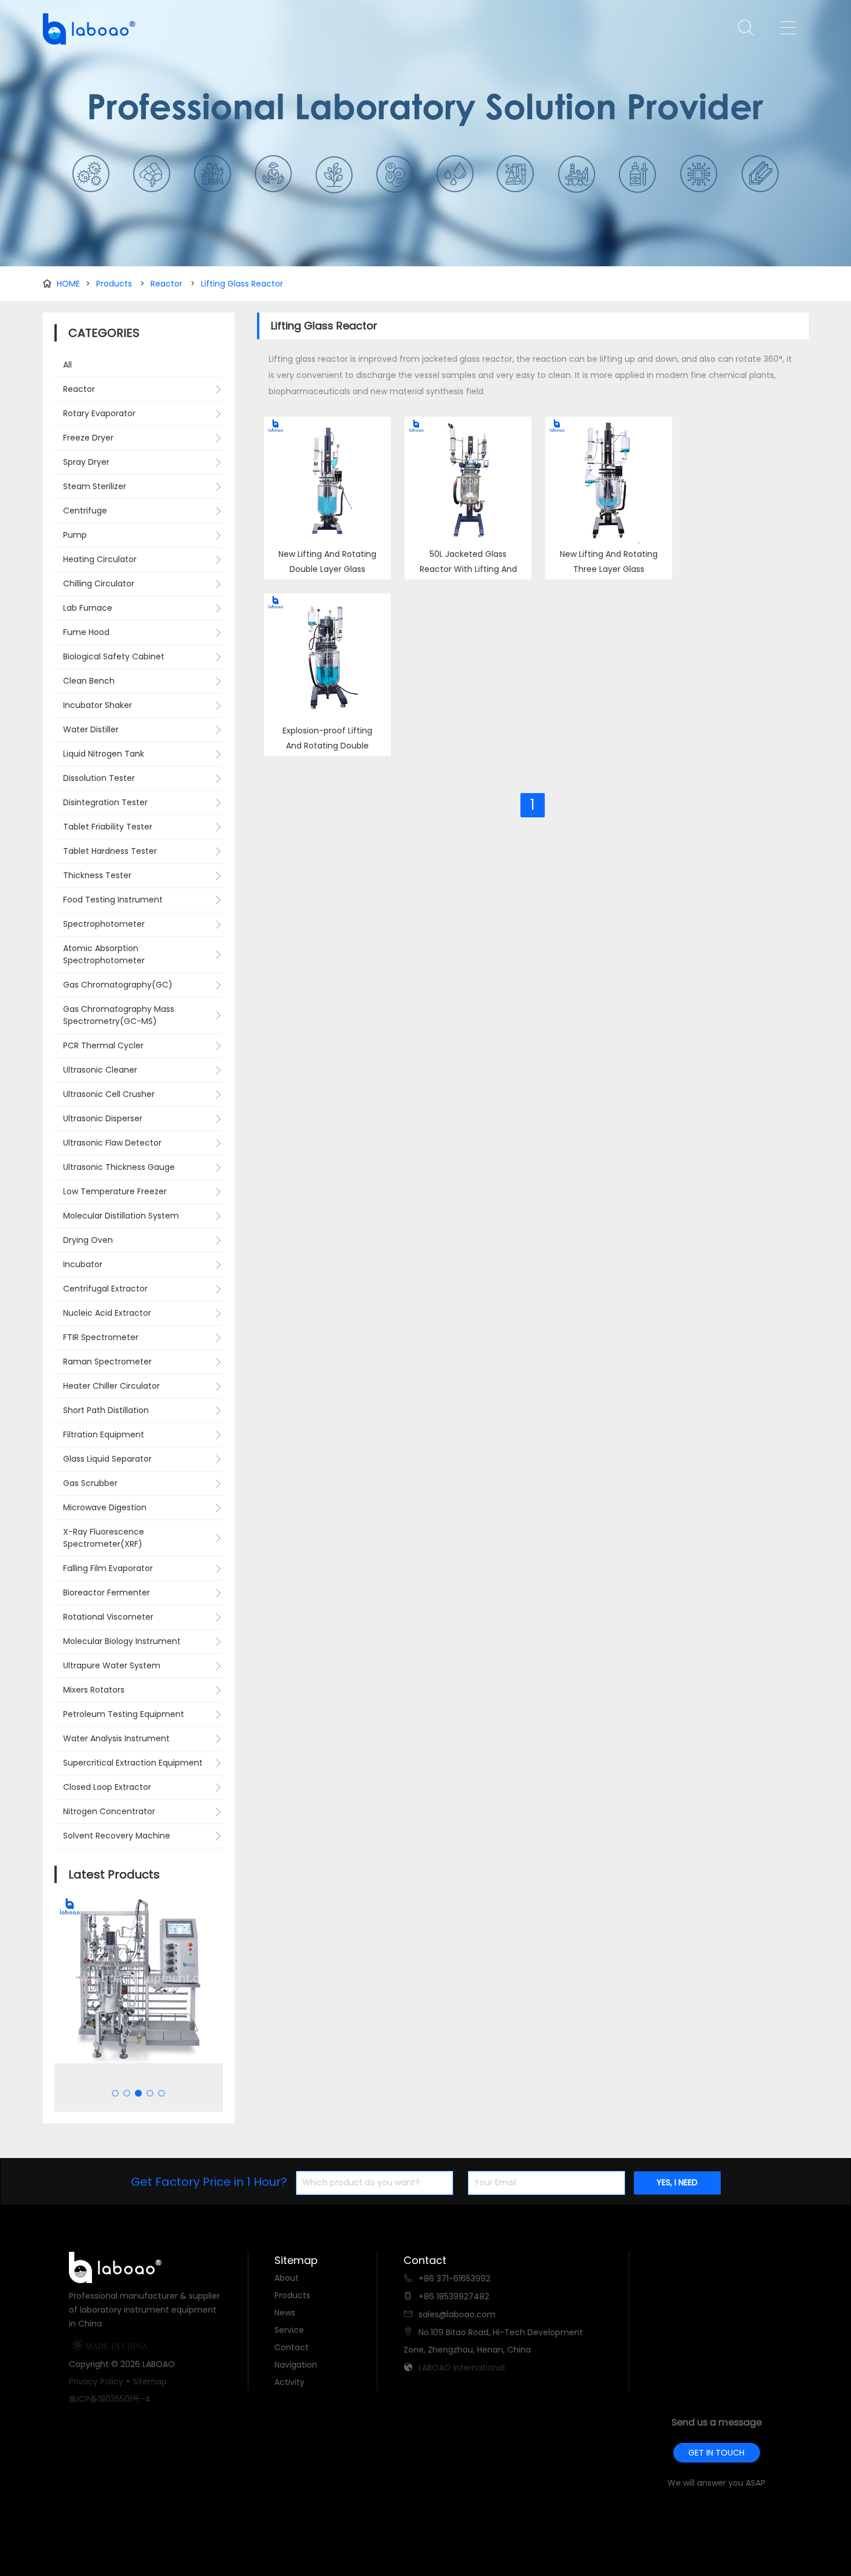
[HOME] (86, 29)
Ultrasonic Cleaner (100, 1070)
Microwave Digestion (105, 1507)
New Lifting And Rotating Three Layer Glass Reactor (609, 569)
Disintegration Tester (105, 802)
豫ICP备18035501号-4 (110, 2399)
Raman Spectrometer (107, 1362)
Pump (75, 535)
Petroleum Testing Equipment (124, 1714)
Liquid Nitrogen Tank (104, 754)
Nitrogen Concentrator (109, 1811)
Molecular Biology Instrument (122, 1641)
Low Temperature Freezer (115, 1191)
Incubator (83, 1264)
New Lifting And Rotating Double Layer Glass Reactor (327, 569)
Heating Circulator (100, 559)
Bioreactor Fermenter (107, 1592)
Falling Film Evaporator (108, 1568)
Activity (289, 2382)
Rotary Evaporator (99, 413)
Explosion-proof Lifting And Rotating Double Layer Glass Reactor (327, 746)
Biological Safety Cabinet (114, 656)
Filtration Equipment (104, 1434)
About (287, 2278)
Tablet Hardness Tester (110, 851)
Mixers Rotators (94, 1690)
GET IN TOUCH (716, 2453)
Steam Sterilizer (95, 486)
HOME (68, 284)
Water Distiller (91, 729)
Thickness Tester (97, 875)
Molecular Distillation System (121, 1216)
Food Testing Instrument (113, 900)
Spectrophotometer (104, 924)
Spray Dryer (86, 462)
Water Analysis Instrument (116, 1738)
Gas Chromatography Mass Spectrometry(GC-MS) (119, 1015)
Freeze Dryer (88, 438)
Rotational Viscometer (108, 1617)
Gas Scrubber (90, 1483)
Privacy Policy (96, 2381)
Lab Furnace (88, 608)
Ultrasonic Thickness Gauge (119, 1167)
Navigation (296, 2365)
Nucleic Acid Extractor (107, 1313)
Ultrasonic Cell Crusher (109, 1094)
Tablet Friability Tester (108, 827)
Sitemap (150, 2381)
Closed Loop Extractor (107, 1787)
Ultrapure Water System (112, 1665)
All (67, 365)
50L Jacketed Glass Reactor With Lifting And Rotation (468, 569)
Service (289, 2330)
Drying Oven (88, 1240)
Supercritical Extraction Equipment (133, 1763)
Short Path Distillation (106, 1410)
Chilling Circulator (99, 584)
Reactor (166, 284)
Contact (291, 2347)
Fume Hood (86, 632)
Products (114, 284)
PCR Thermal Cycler (103, 1045)
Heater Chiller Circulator (111, 1386)
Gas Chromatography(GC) (118, 985)
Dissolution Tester (99, 778)
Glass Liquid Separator (107, 1459)
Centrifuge (85, 511)
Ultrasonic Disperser (103, 1118)
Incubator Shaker (98, 705)
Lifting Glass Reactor (242, 284)
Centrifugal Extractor (105, 1289)
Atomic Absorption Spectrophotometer (104, 954)
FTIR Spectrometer (101, 1337)
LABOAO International (462, 2368)
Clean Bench (89, 681)
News (285, 2313)
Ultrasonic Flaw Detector (112, 1143)
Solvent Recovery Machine (117, 1836)
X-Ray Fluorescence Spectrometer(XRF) (104, 1538)
